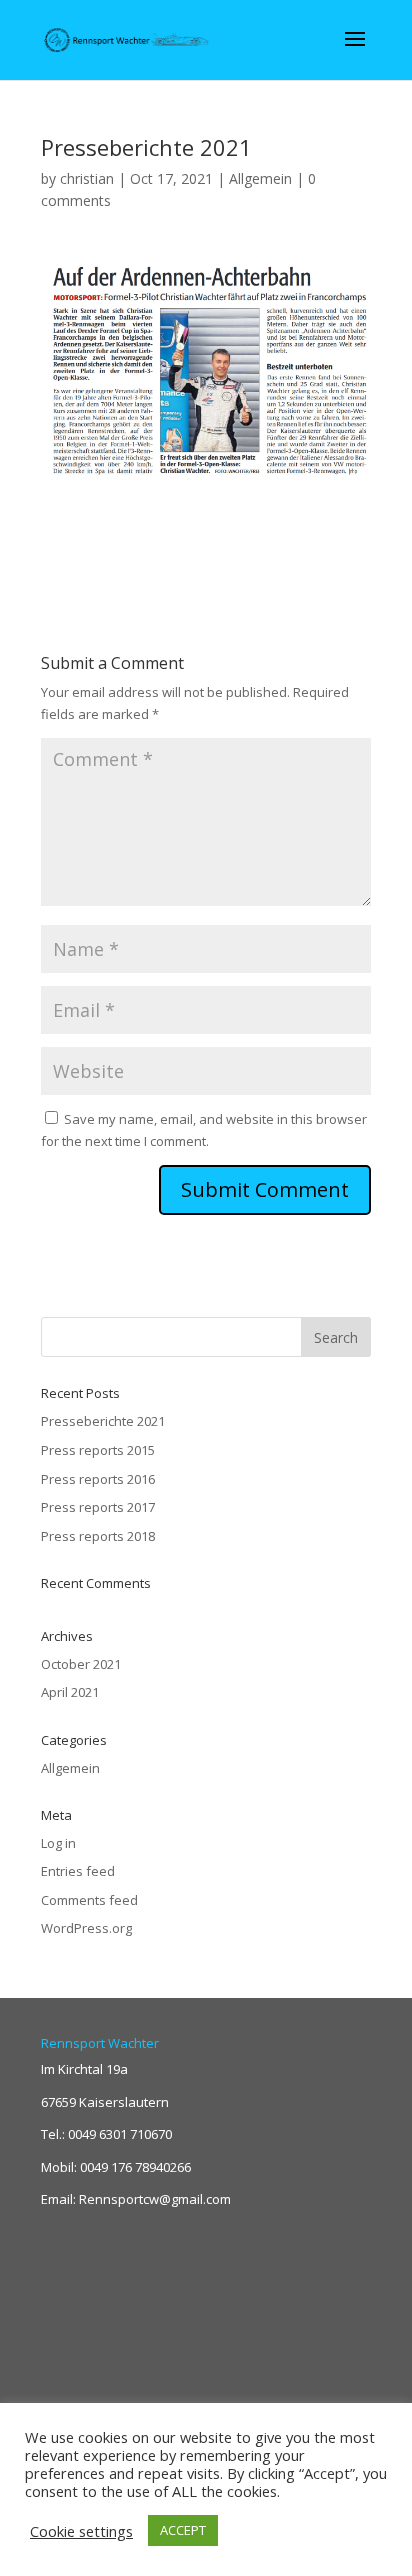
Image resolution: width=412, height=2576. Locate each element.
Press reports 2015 (98, 1450)
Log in (58, 1843)
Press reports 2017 (98, 1507)
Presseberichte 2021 (103, 1421)
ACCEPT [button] (183, 2530)
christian (87, 178)
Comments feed (89, 1900)
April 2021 (70, 1692)
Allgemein (260, 178)
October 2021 (81, 1664)
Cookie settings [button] (81, 2531)
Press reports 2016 (98, 1479)
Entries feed (78, 1871)
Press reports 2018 (98, 1536)
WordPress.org (86, 1928)
